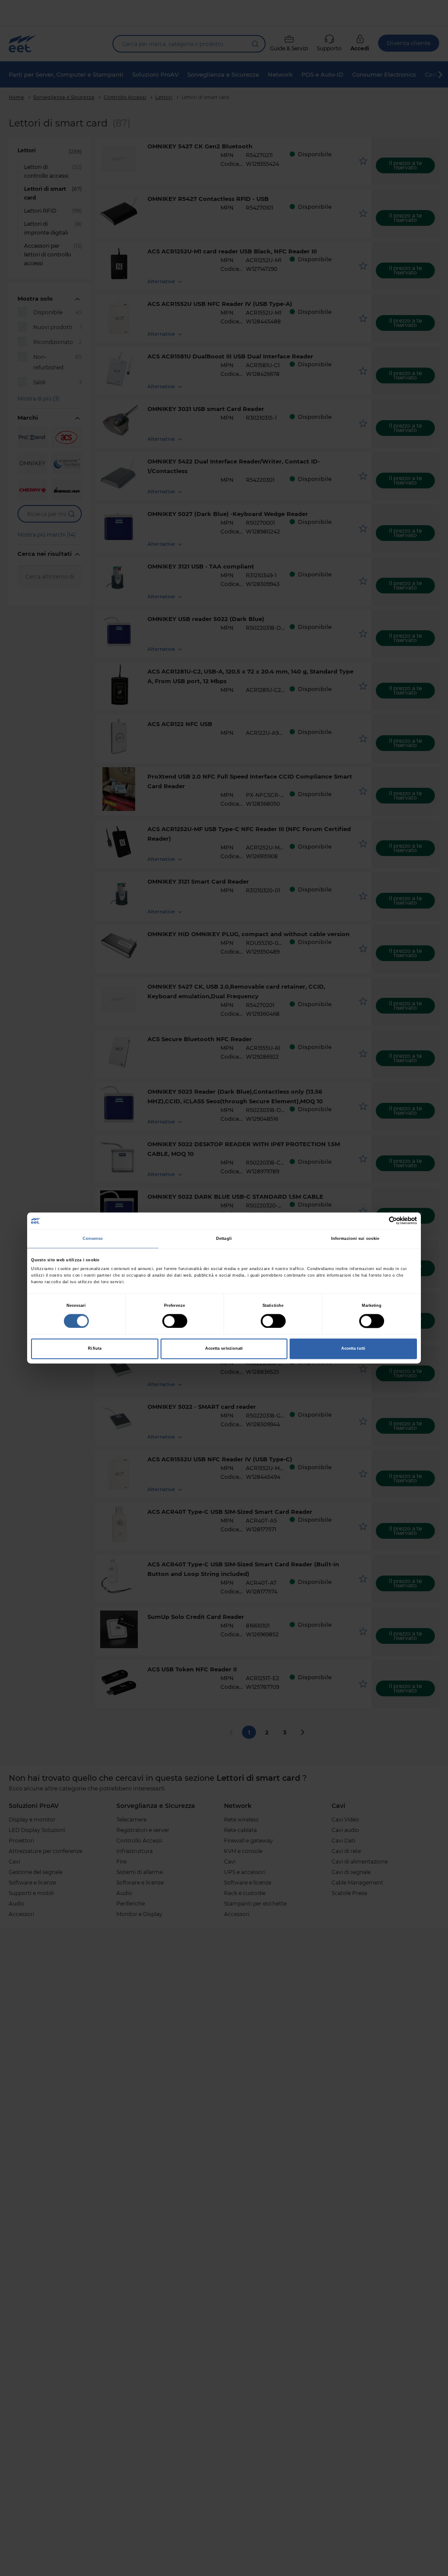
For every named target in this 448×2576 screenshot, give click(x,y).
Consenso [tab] (93, 1239)
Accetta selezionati (224, 1349)
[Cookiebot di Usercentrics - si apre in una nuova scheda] (379, 1221)
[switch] (175, 1321)
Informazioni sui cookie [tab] (355, 1239)
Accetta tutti (353, 1349)
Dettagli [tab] (224, 1239)
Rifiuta (95, 1349)
